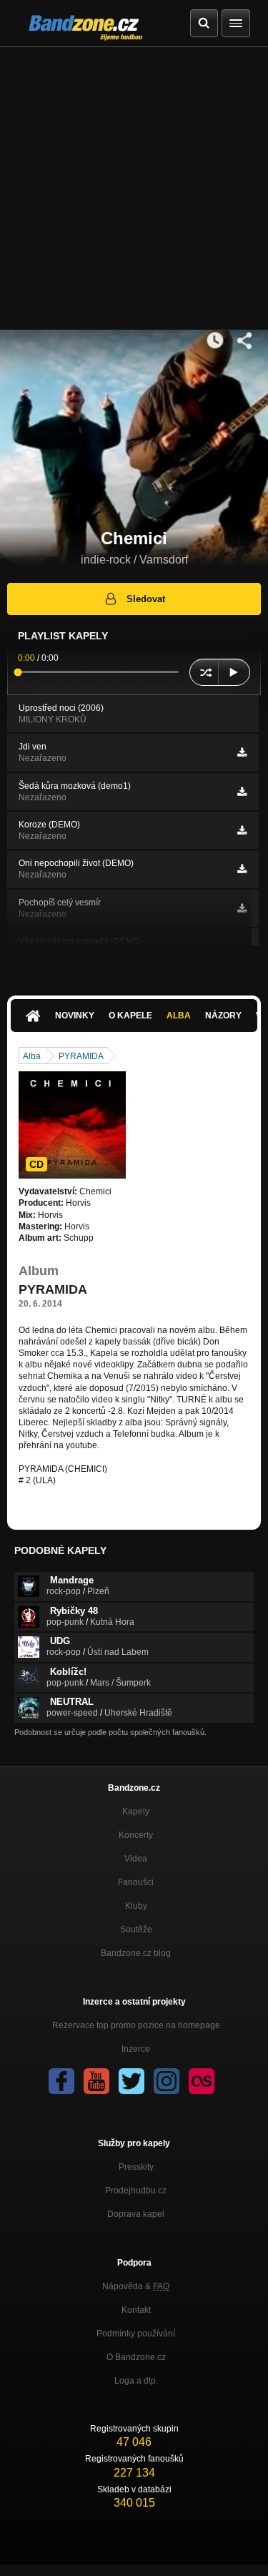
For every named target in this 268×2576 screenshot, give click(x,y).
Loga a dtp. (136, 2381)
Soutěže (136, 1929)
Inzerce (136, 2049)
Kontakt (136, 2310)
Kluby (136, 1906)
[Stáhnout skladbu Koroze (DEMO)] (242, 830)
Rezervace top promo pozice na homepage (136, 2025)
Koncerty (136, 1835)
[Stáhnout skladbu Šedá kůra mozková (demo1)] (242, 792)
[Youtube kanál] (96, 2081)
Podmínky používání (136, 2334)
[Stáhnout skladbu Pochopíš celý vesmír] (242, 908)
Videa (136, 1859)
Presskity (136, 2167)
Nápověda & (136, 2286)
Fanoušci (136, 1882)
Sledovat (146, 599)
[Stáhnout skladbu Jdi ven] (242, 752)
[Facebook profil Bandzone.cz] (61, 2081)
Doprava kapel (136, 2214)
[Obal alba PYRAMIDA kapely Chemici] (72, 1125)
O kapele (130, 1016)
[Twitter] (131, 2081)
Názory (223, 1016)
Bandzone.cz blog (136, 1953)
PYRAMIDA (81, 1056)
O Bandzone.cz (136, 2357)
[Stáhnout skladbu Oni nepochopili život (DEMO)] (242, 869)
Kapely (136, 1811)
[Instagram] (167, 2081)
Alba (179, 1016)
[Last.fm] (202, 2081)
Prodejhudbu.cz (136, 2191)
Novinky (75, 1016)
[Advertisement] (134, 188)
